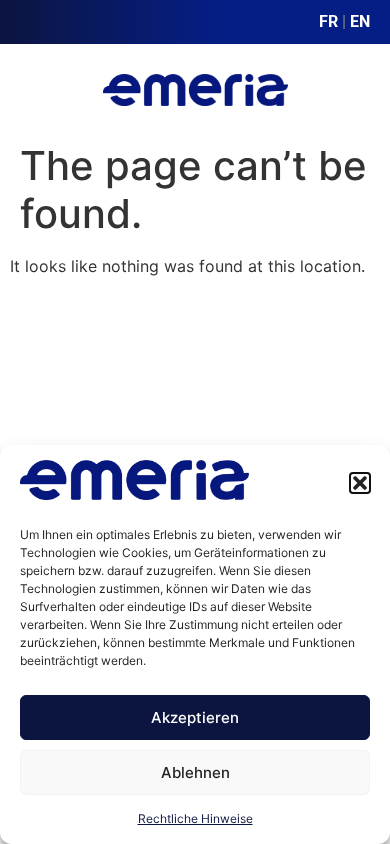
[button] (360, 483)
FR (328, 21)
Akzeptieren (195, 717)
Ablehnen (195, 772)
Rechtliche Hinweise (195, 818)
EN (360, 21)
